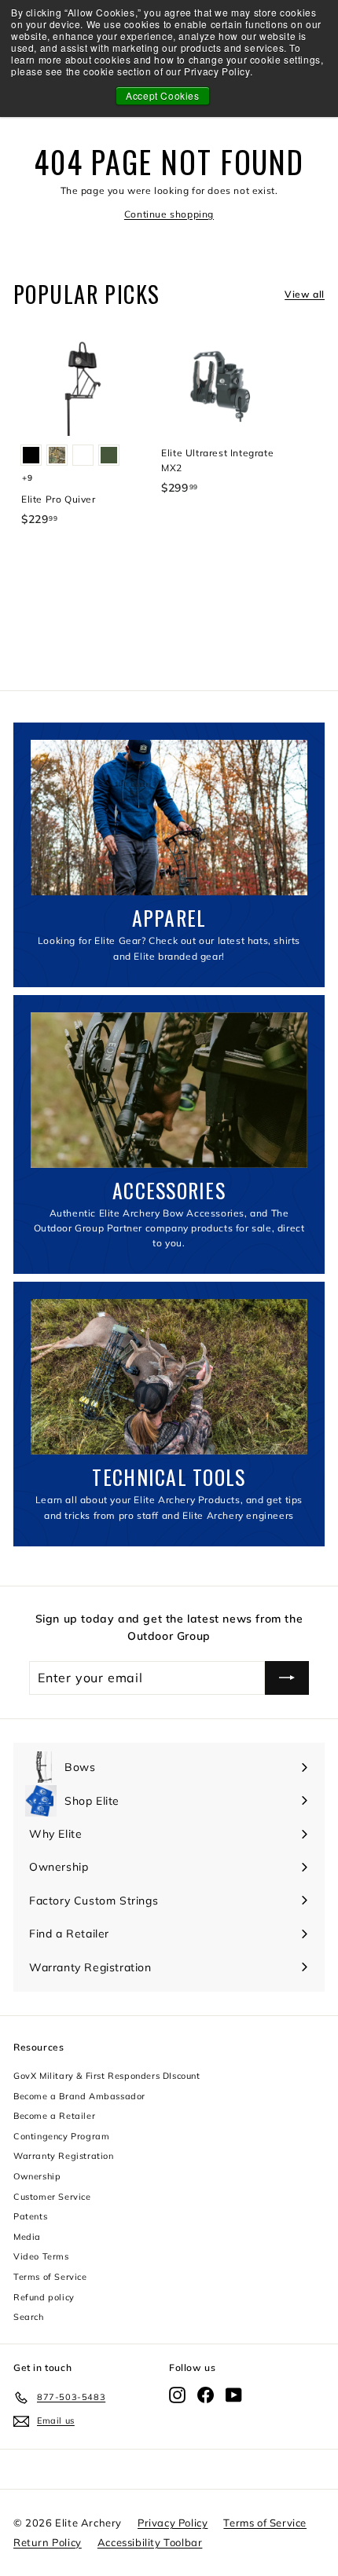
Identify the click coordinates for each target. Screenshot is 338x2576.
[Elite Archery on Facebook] (206, 2395)
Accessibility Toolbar (150, 2542)
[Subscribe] (287, 1678)
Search (29, 2317)
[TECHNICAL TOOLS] (169, 1377)
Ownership (37, 2176)
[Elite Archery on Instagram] (177, 2395)
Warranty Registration (64, 2156)
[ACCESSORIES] (169, 1090)
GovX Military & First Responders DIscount (107, 2076)
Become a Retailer (54, 2116)
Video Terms (41, 2256)
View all (305, 294)
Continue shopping (169, 214)
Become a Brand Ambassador (79, 2096)
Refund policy (44, 2297)
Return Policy (48, 2542)
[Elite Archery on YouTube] (234, 2395)
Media (27, 2237)
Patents (30, 2216)
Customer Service (52, 2197)
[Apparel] (169, 818)
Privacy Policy (173, 2523)
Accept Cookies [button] (162, 95)
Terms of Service (50, 2277)
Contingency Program (61, 2136)
